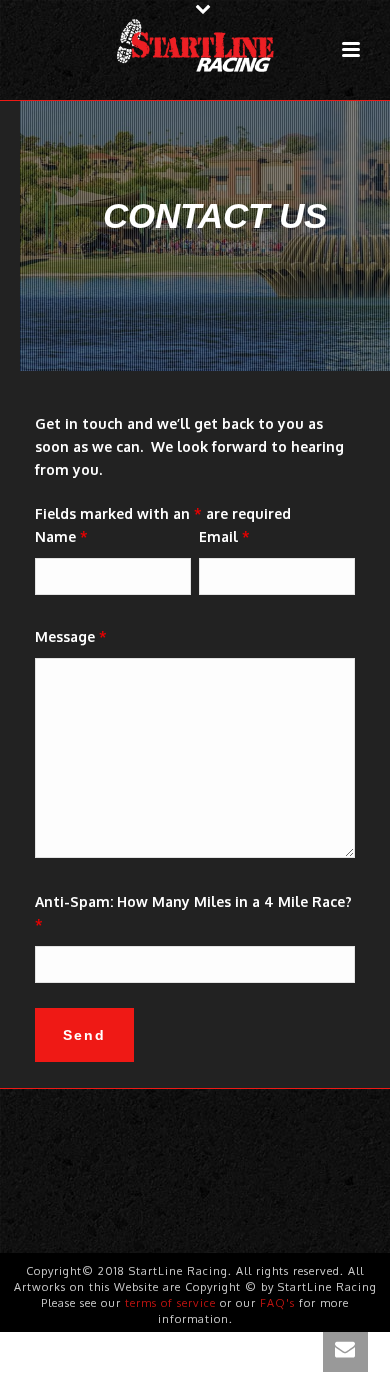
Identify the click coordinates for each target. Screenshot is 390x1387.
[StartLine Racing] (195, 45)
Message (71, 636)
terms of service (170, 1303)
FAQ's (277, 1303)
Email (224, 536)
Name (61, 536)
